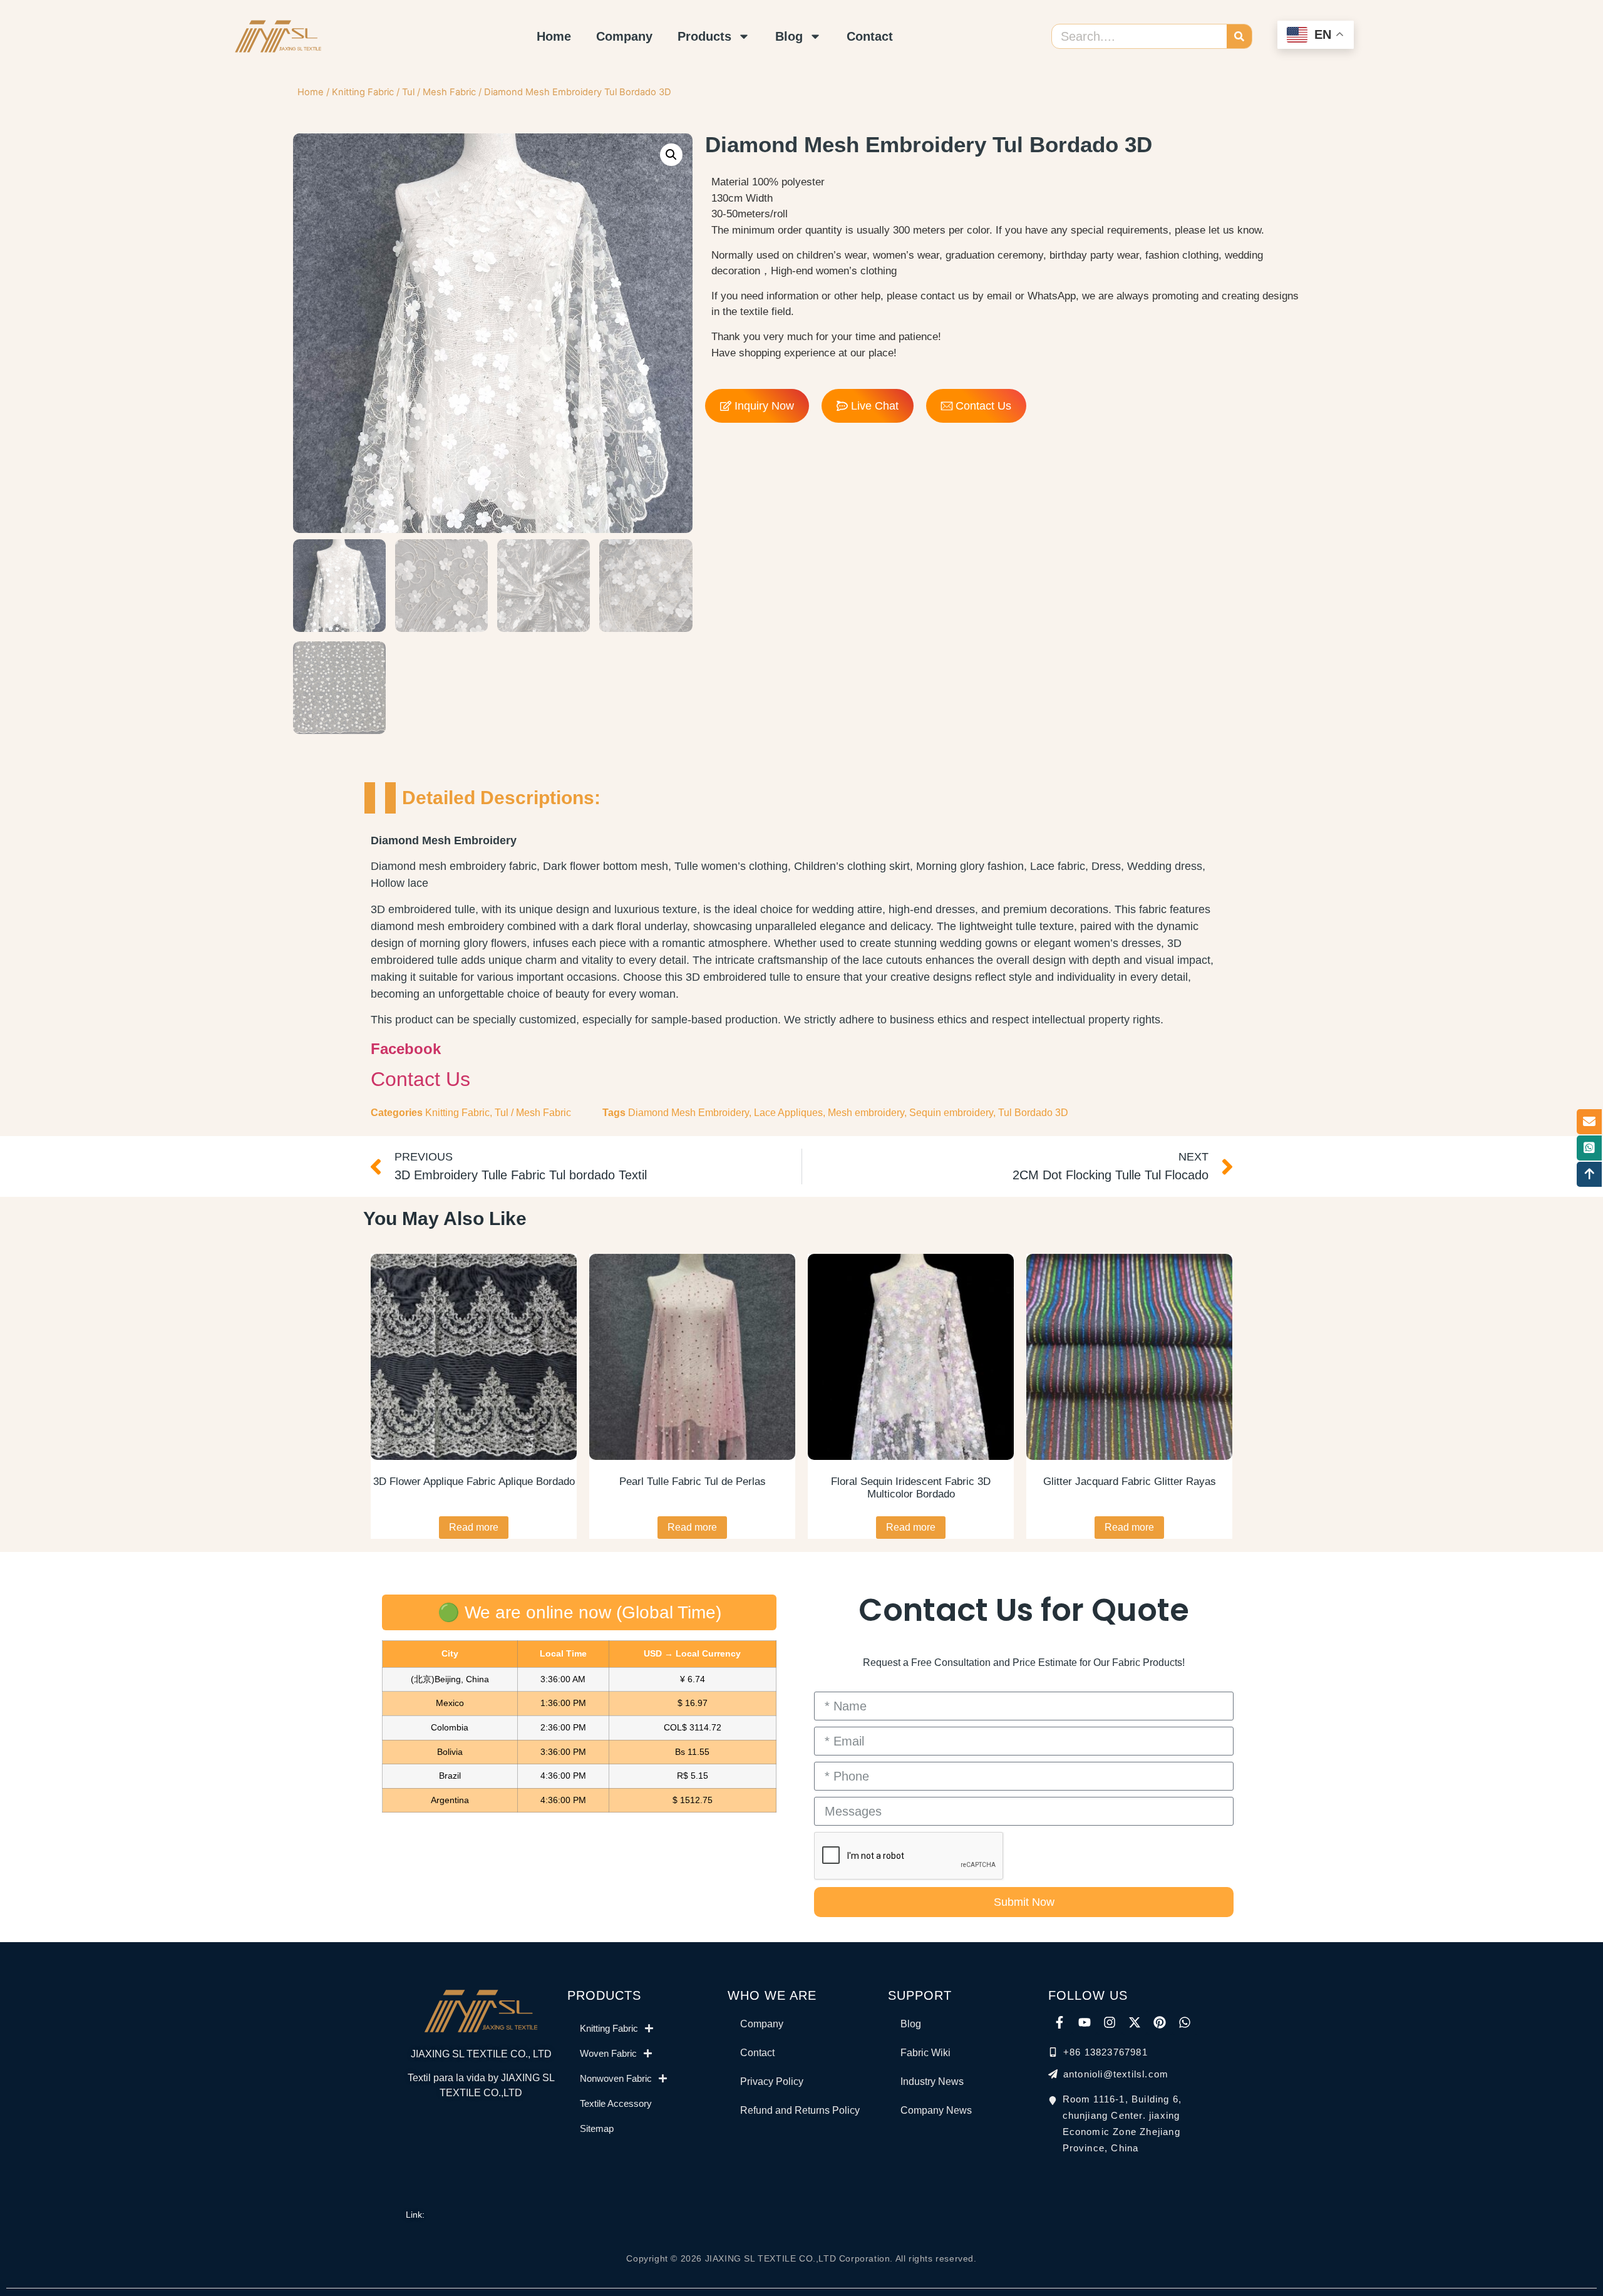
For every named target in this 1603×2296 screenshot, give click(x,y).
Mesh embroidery (866, 1113)
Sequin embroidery (951, 1113)
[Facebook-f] (1059, 2022)
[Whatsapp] (1185, 2022)
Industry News (932, 2081)
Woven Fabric (608, 2053)
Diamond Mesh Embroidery (688, 1113)
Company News (936, 2110)
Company (624, 36)
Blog (789, 36)
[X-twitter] (1135, 2022)
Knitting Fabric (363, 92)
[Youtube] (1085, 2022)
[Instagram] (1110, 2022)
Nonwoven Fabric (616, 2078)
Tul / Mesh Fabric (439, 92)
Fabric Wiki (925, 2053)
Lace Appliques (788, 1113)
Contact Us (420, 1079)
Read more (474, 1527)
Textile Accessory (616, 2103)
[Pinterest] (1160, 2022)
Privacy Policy (772, 2081)
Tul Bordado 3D (1033, 1113)
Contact (870, 36)
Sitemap (597, 2128)
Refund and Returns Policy (800, 2110)
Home (554, 36)
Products (704, 36)
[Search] (1239, 36)
